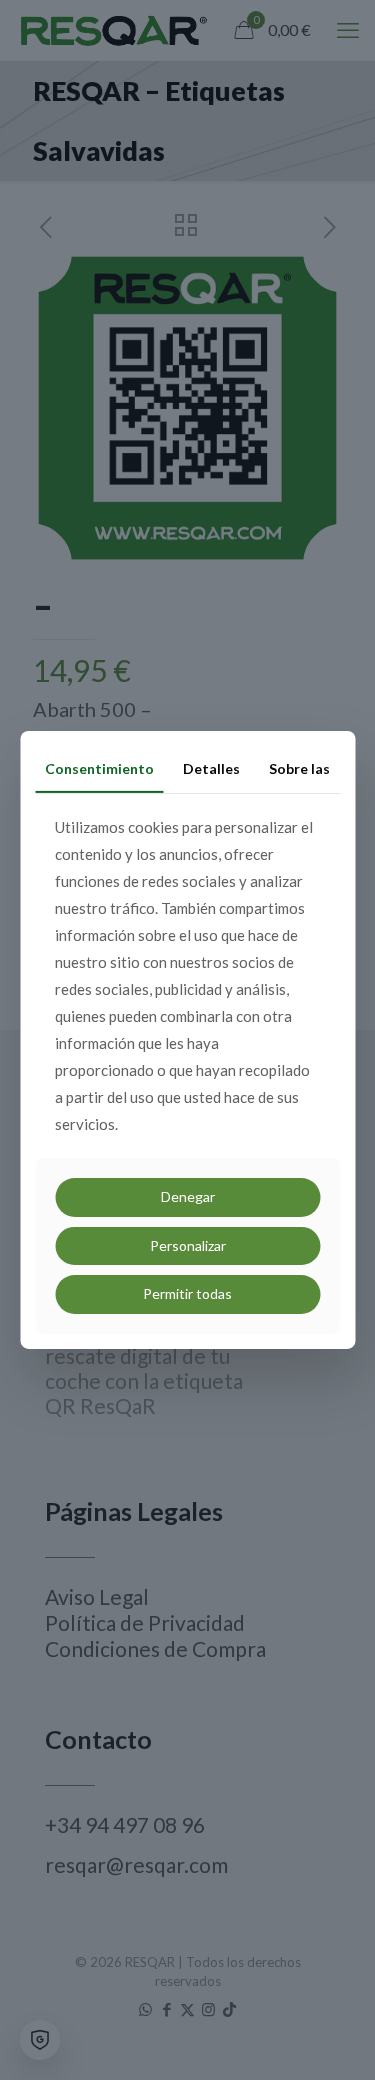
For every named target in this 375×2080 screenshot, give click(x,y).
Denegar (188, 1196)
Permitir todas (187, 1293)
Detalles (211, 768)
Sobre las (299, 768)
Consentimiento (99, 768)
